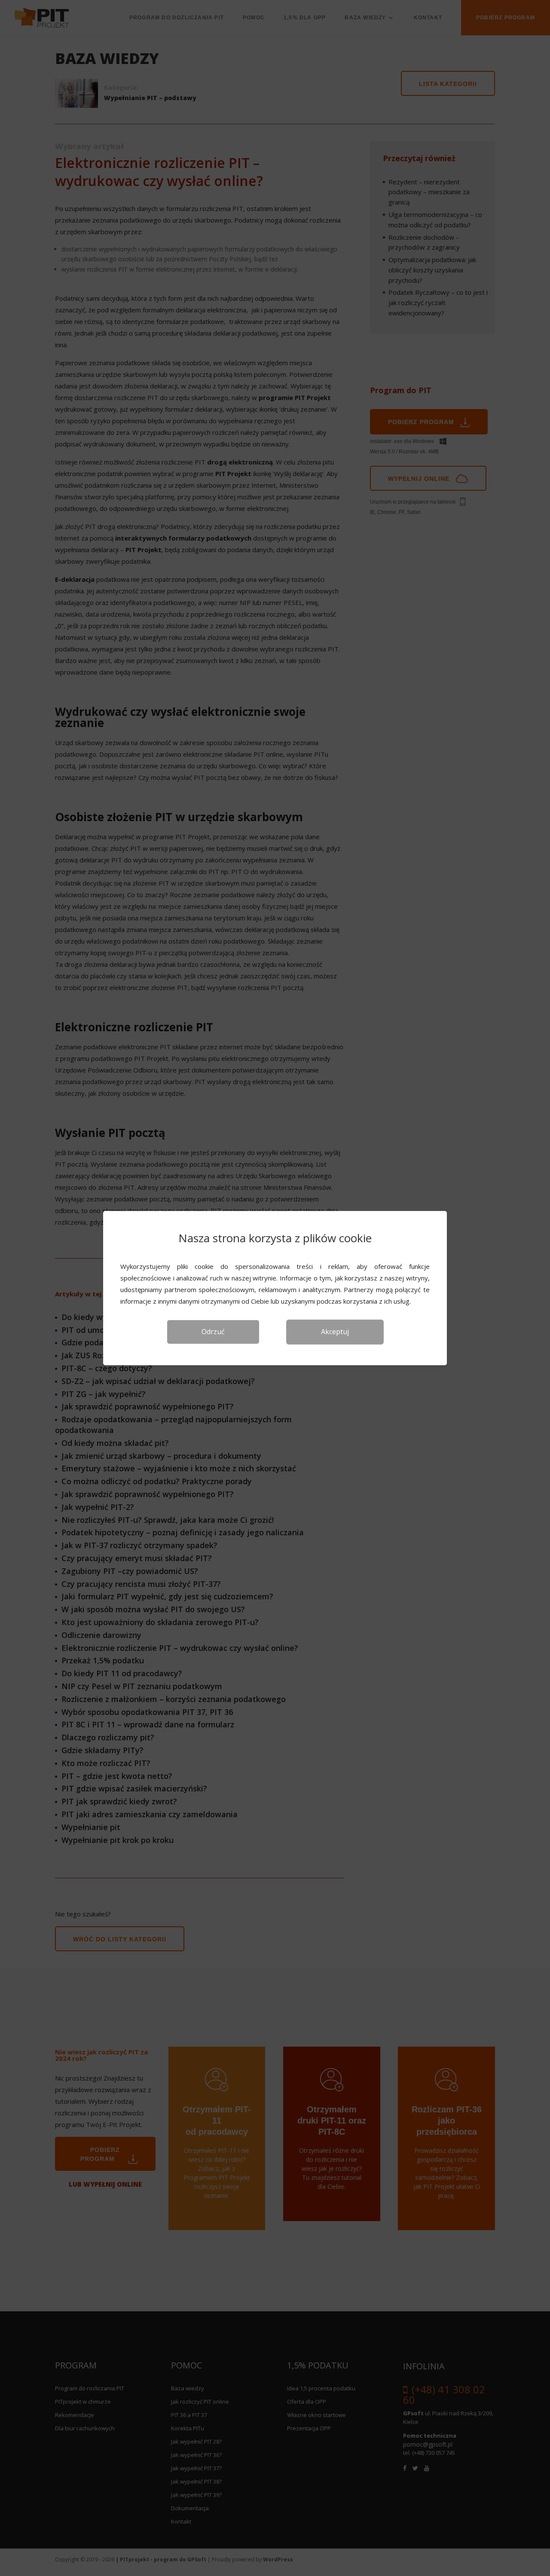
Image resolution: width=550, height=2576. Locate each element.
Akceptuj (335, 1332)
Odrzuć (213, 1332)
